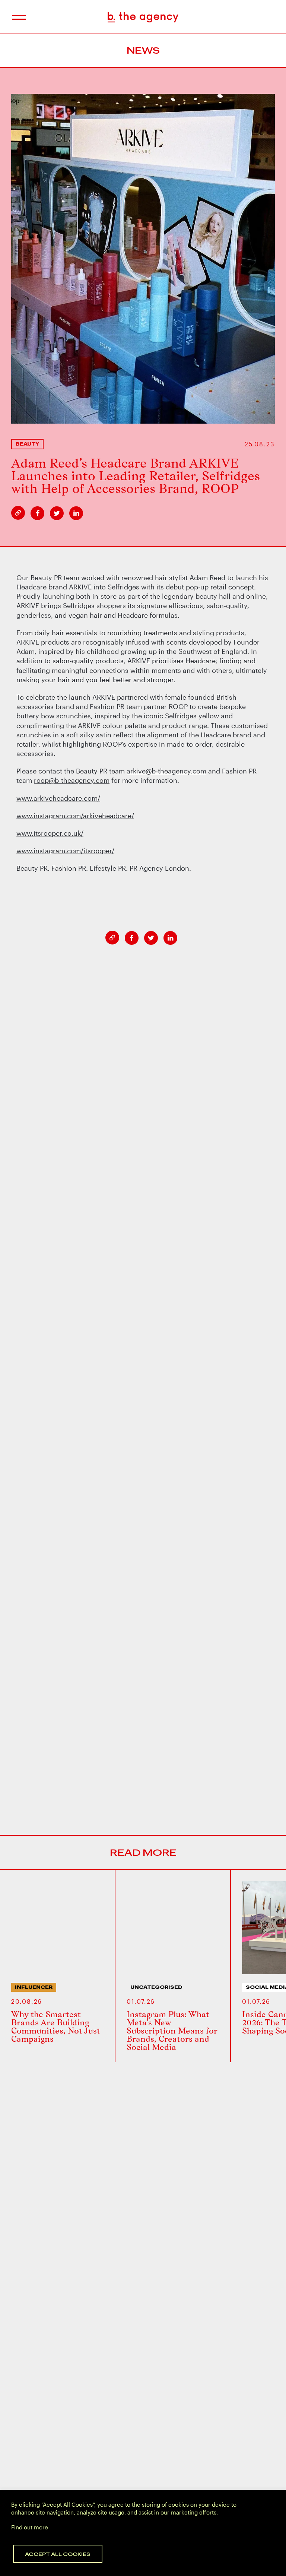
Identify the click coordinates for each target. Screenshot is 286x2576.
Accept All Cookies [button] (58, 2554)
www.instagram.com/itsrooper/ (65, 851)
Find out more (30, 2527)
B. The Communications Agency (143, 17)
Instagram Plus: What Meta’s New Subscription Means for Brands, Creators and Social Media (172, 2031)
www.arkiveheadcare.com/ (58, 798)
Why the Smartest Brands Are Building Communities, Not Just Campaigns (56, 2026)
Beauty (27, 444)
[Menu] (18, 17)
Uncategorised (156, 1987)
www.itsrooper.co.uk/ (50, 833)
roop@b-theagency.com (72, 780)
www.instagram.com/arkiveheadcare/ (75, 816)
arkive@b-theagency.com (166, 771)
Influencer (34, 1987)
